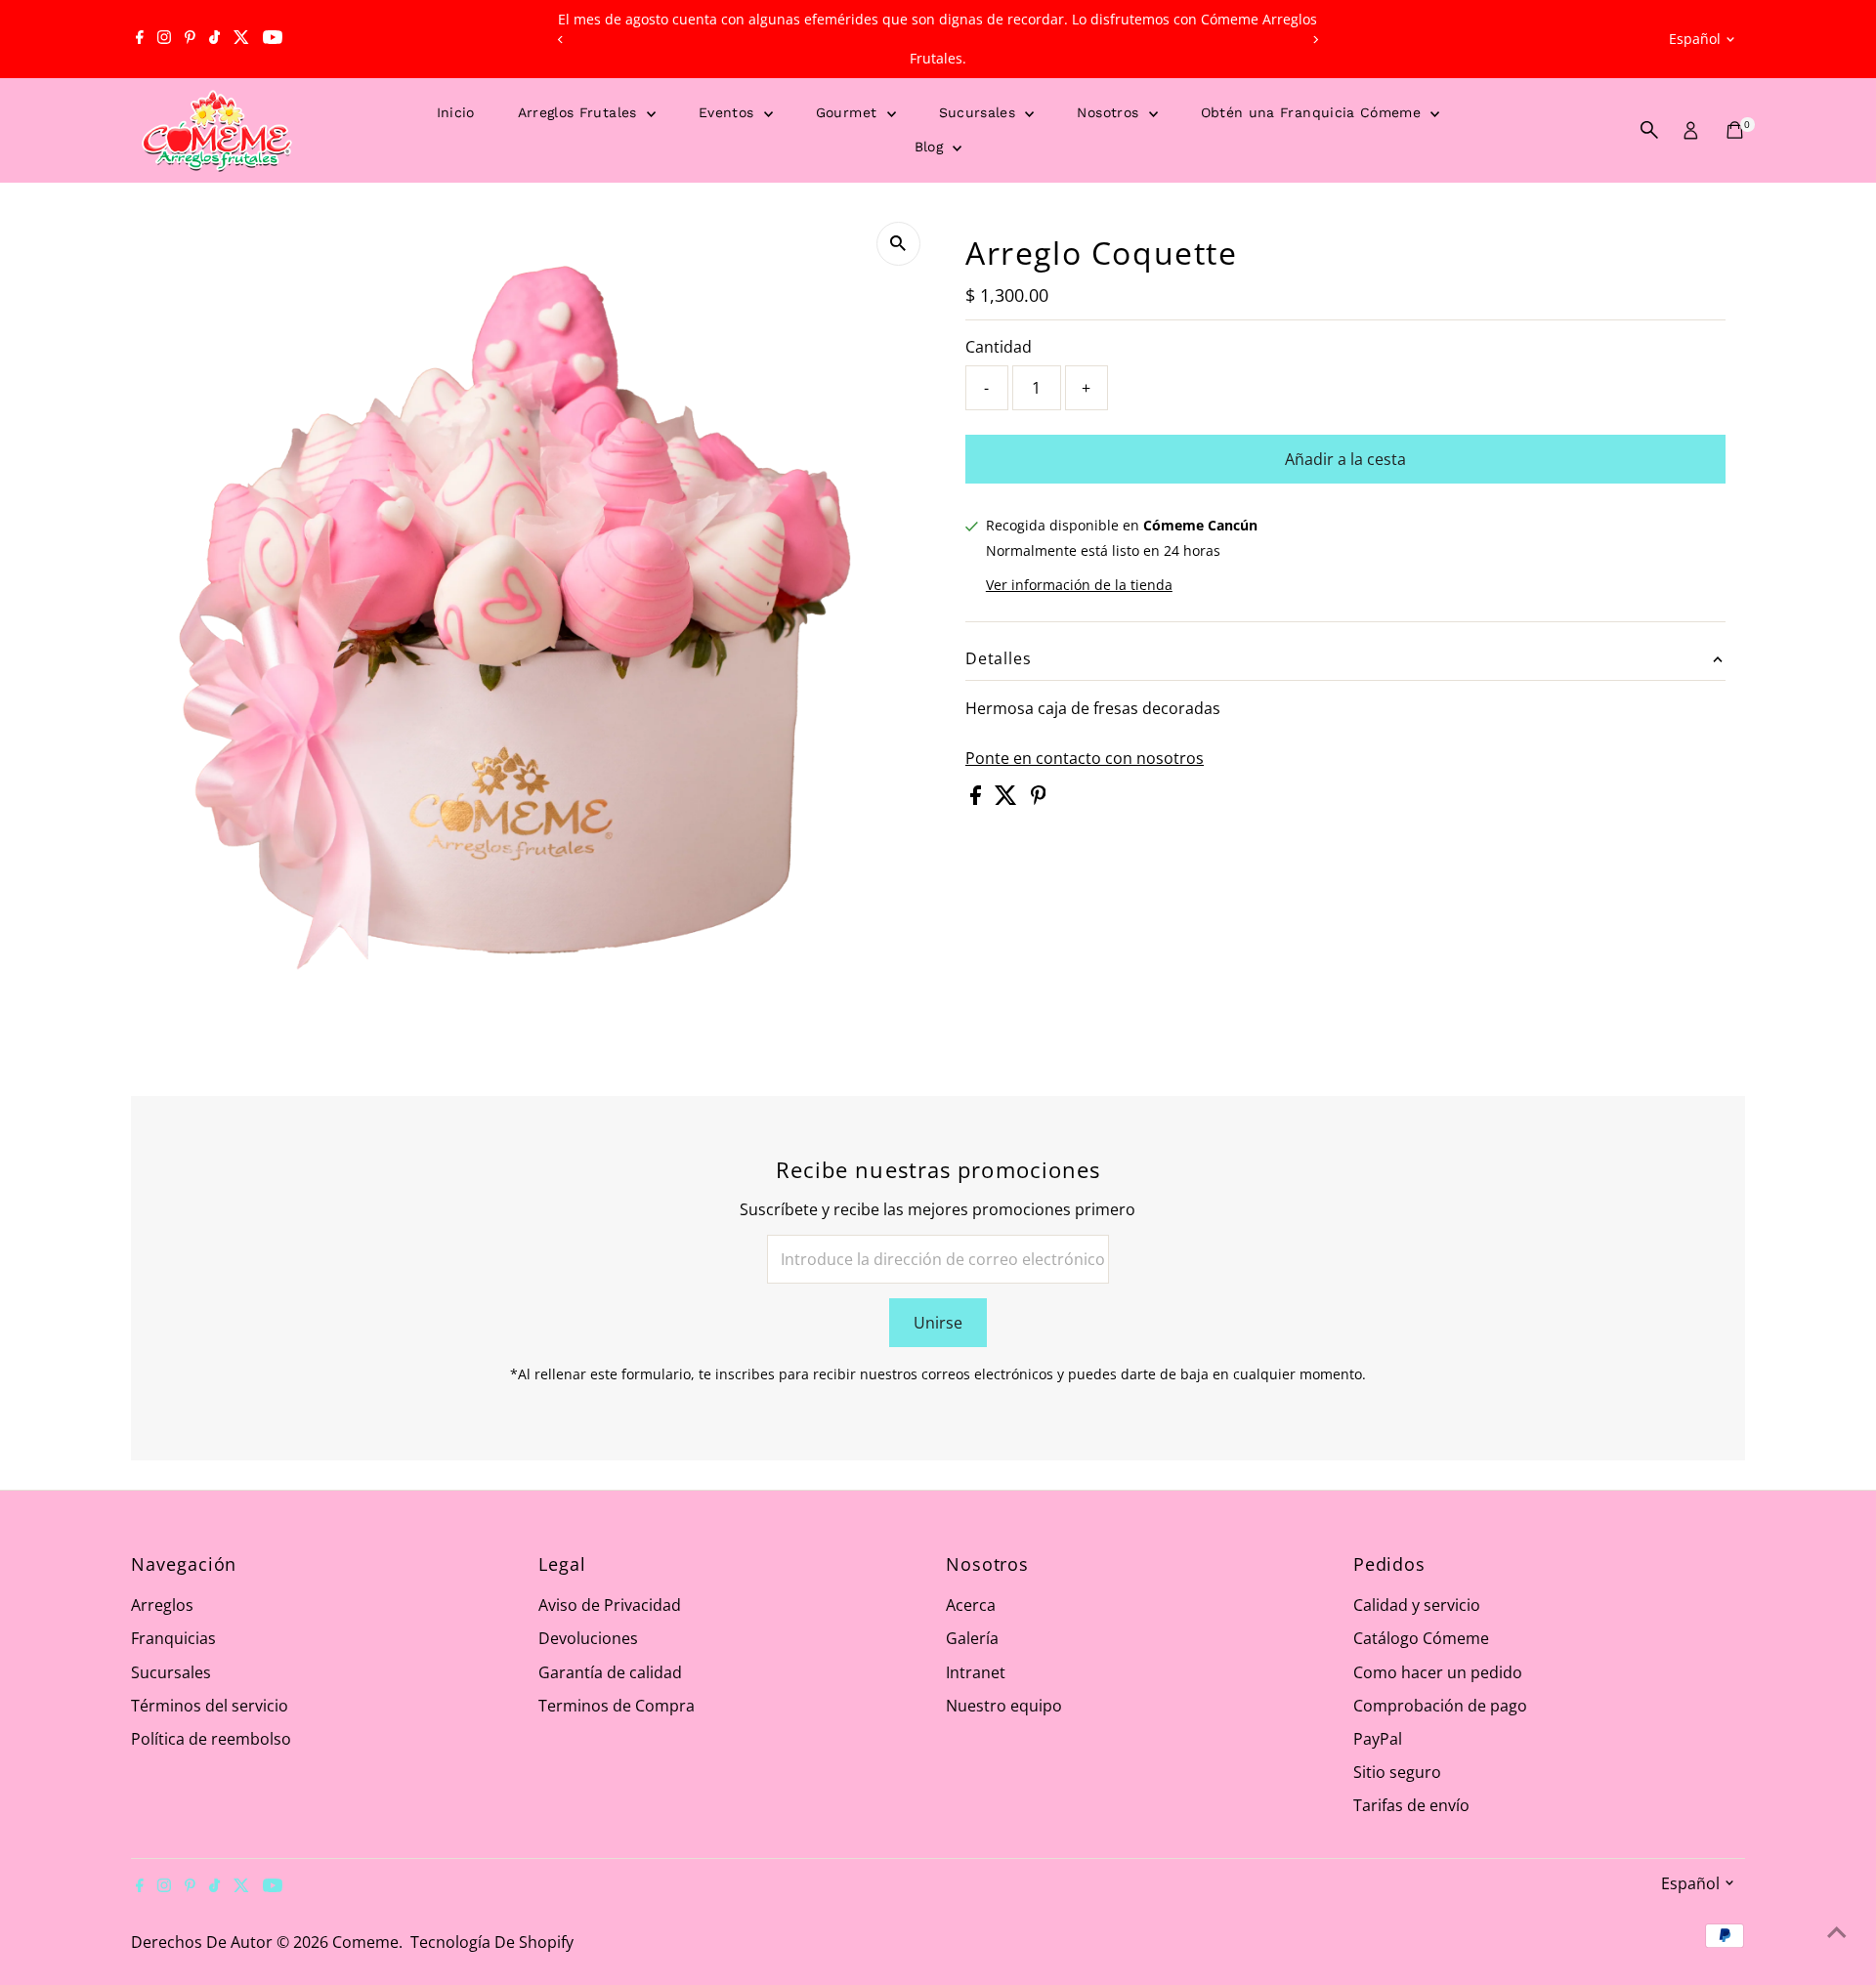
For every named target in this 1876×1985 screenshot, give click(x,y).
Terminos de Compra (617, 1706)
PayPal (1378, 1739)
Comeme (365, 1942)
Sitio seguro (1397, 1772)
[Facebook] (140, 39)
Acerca (971, 1605)
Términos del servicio (210, 1706)
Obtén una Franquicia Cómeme (1314, 112)
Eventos (729, 112)
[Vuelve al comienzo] (1837, 1931)
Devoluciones (588, 1638)
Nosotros (1110, 112)
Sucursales (980, 112)
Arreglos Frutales (580, 112)
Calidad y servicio (1417, 1605)
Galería (972, 1638)
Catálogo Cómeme (1421, 1638)
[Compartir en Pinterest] (1039, 799)
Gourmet (849, 112)
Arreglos (162, 1605)
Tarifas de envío (1411, 1805)
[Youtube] (273, 39)
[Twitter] (241, 39)
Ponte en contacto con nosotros (1085, 758)
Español (1695, 39)
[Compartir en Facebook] (978, 799)
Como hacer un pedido (1438, 1672)
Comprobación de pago (1440, 1706)
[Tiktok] (214, 39)
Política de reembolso (211, 1739)
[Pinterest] (190, 39)
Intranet (976, 1672)
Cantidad (999, 347)
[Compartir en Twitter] (1008, 799)
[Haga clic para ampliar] (898, 244)
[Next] (1316, 40)
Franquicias (173, 1638)
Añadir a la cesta (1345, 459)
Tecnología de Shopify (492, 1942)
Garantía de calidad (610, 1672)
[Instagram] (164, 39)
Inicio (456, 112)
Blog (932, 147)
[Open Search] (1649, 130)
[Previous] (560, 40)
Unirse (938, 1323)
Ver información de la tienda (1079, 585)
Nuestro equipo (1004, 1706)
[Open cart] (1735, 130)
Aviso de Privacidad (610, 1605)
